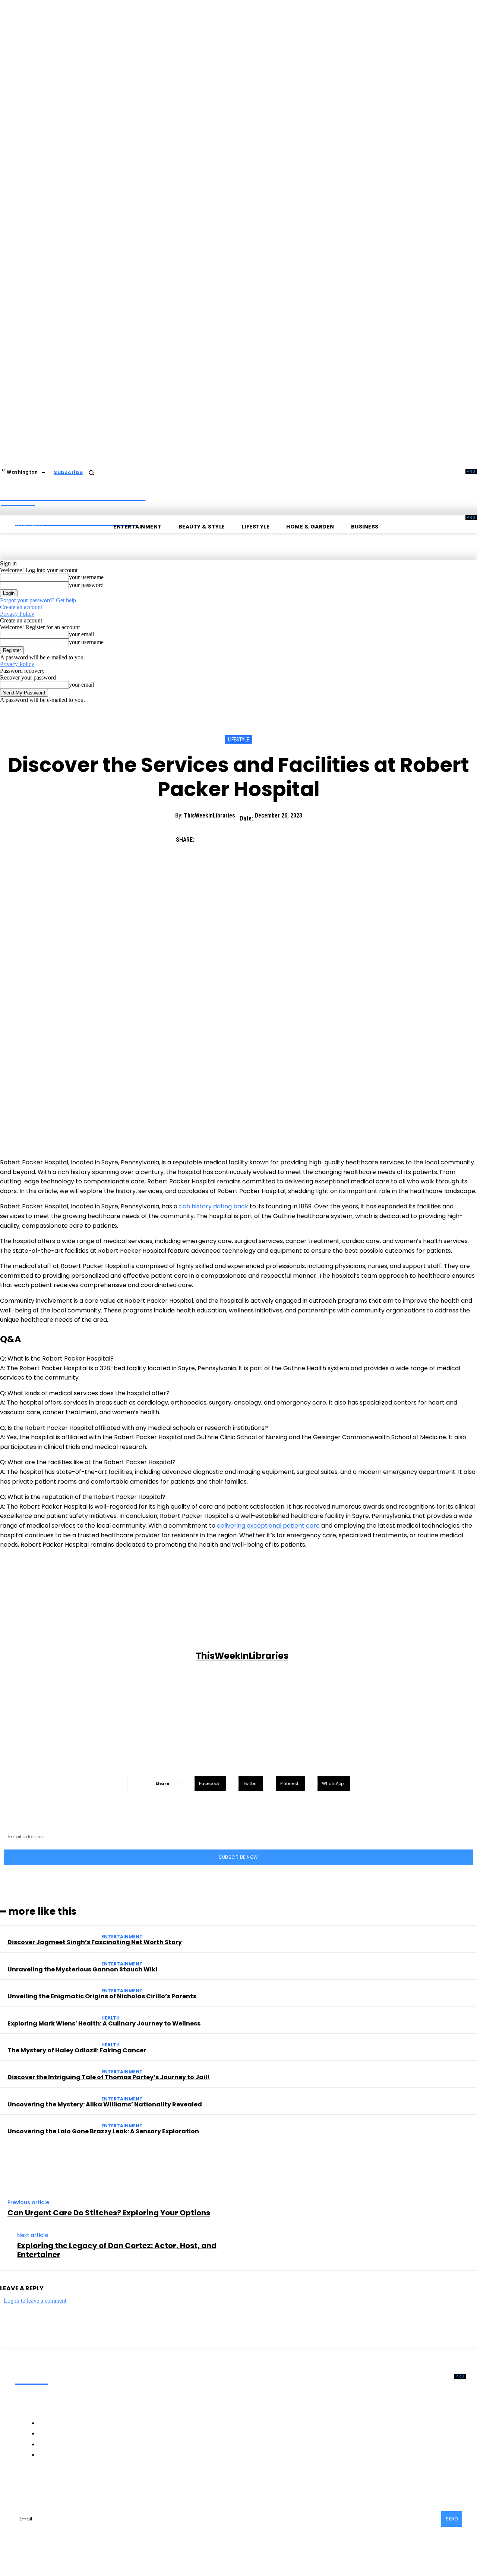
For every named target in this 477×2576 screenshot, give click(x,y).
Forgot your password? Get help (38, 600)
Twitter (125, 2486)
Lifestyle (239, 740)
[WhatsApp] (289, 837)
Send (452, 2519)
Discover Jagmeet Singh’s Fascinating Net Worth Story (95, 1942)
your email (81, 634)
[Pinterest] (262, 837)
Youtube (161, 2486)
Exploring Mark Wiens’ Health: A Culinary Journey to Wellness (104, 2023)
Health (110, 2018)
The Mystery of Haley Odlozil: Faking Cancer (77, 2050)
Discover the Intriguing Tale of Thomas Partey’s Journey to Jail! (109, 2077)
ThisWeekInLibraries (209, 815)
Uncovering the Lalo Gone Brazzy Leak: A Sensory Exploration (103, 2131)
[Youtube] (144, 2486)
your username (86, 577)
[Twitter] (235, 837)
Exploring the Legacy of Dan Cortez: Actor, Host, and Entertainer (117, 2250)
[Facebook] (208, 837)
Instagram (86, 2486)
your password (86, 585)
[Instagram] (67, 2486)
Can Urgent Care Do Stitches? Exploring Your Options (109, 2213)
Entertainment (122, 1937)
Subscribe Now (238, 1857)
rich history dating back (214, 1206)
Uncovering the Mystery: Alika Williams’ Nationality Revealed (105, 2104)
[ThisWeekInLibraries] (99, 1656)
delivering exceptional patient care (268, 1526)
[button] (91, 473)
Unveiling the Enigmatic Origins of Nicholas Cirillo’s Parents (102, 1996)
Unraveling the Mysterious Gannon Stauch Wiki (82, 1969)
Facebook (44, 2486)
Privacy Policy (17, 614)
